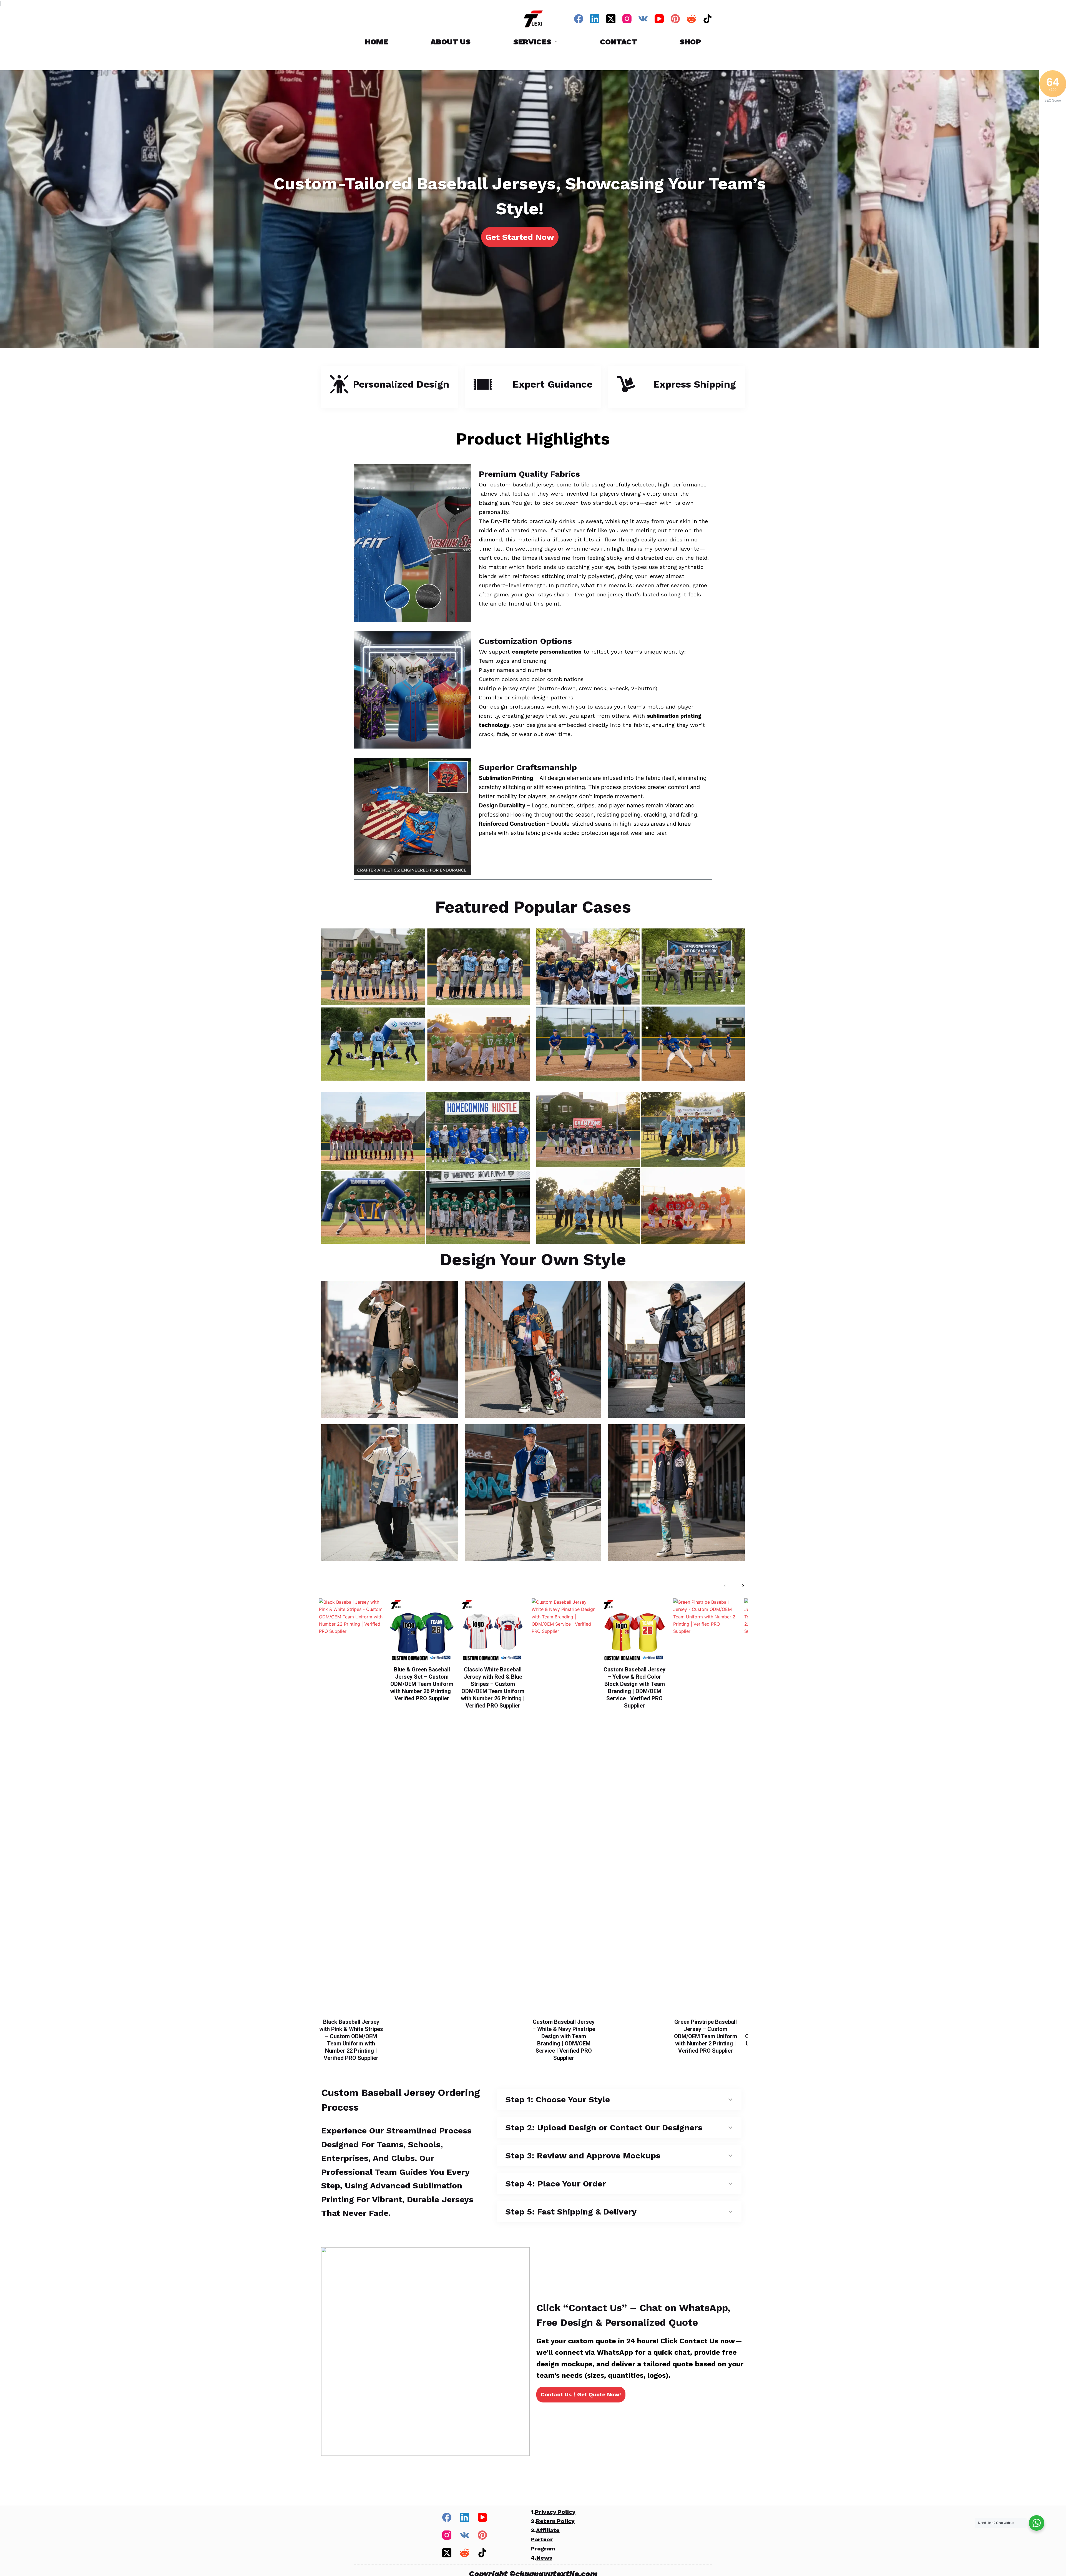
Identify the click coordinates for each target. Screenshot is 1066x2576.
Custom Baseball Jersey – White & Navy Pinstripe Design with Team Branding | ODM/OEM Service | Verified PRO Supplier (564, 2040)
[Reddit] (691, 19)
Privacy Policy (555, 2512)
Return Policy (555, 2521)
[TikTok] (707, 19)
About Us (451, 42)
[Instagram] (627, 19)
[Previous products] (725, 1585)
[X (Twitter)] (611, 19)
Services (532, 42)
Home (377, 42)
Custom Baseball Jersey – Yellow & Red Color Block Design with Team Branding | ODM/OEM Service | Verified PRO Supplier (634, 1688)
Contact (619, 42)
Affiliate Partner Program (545, 2539)
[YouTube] (659, 19)
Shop (690, 42)
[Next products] (743, 1585)
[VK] (643, 19)
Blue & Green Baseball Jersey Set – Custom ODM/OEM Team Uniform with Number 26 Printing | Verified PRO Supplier (422, 1684)
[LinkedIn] (595, 19)
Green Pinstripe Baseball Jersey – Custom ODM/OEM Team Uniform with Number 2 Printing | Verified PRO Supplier (706, 2036)
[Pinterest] (675, 19)
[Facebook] (579, 19)
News (544, 2558)
